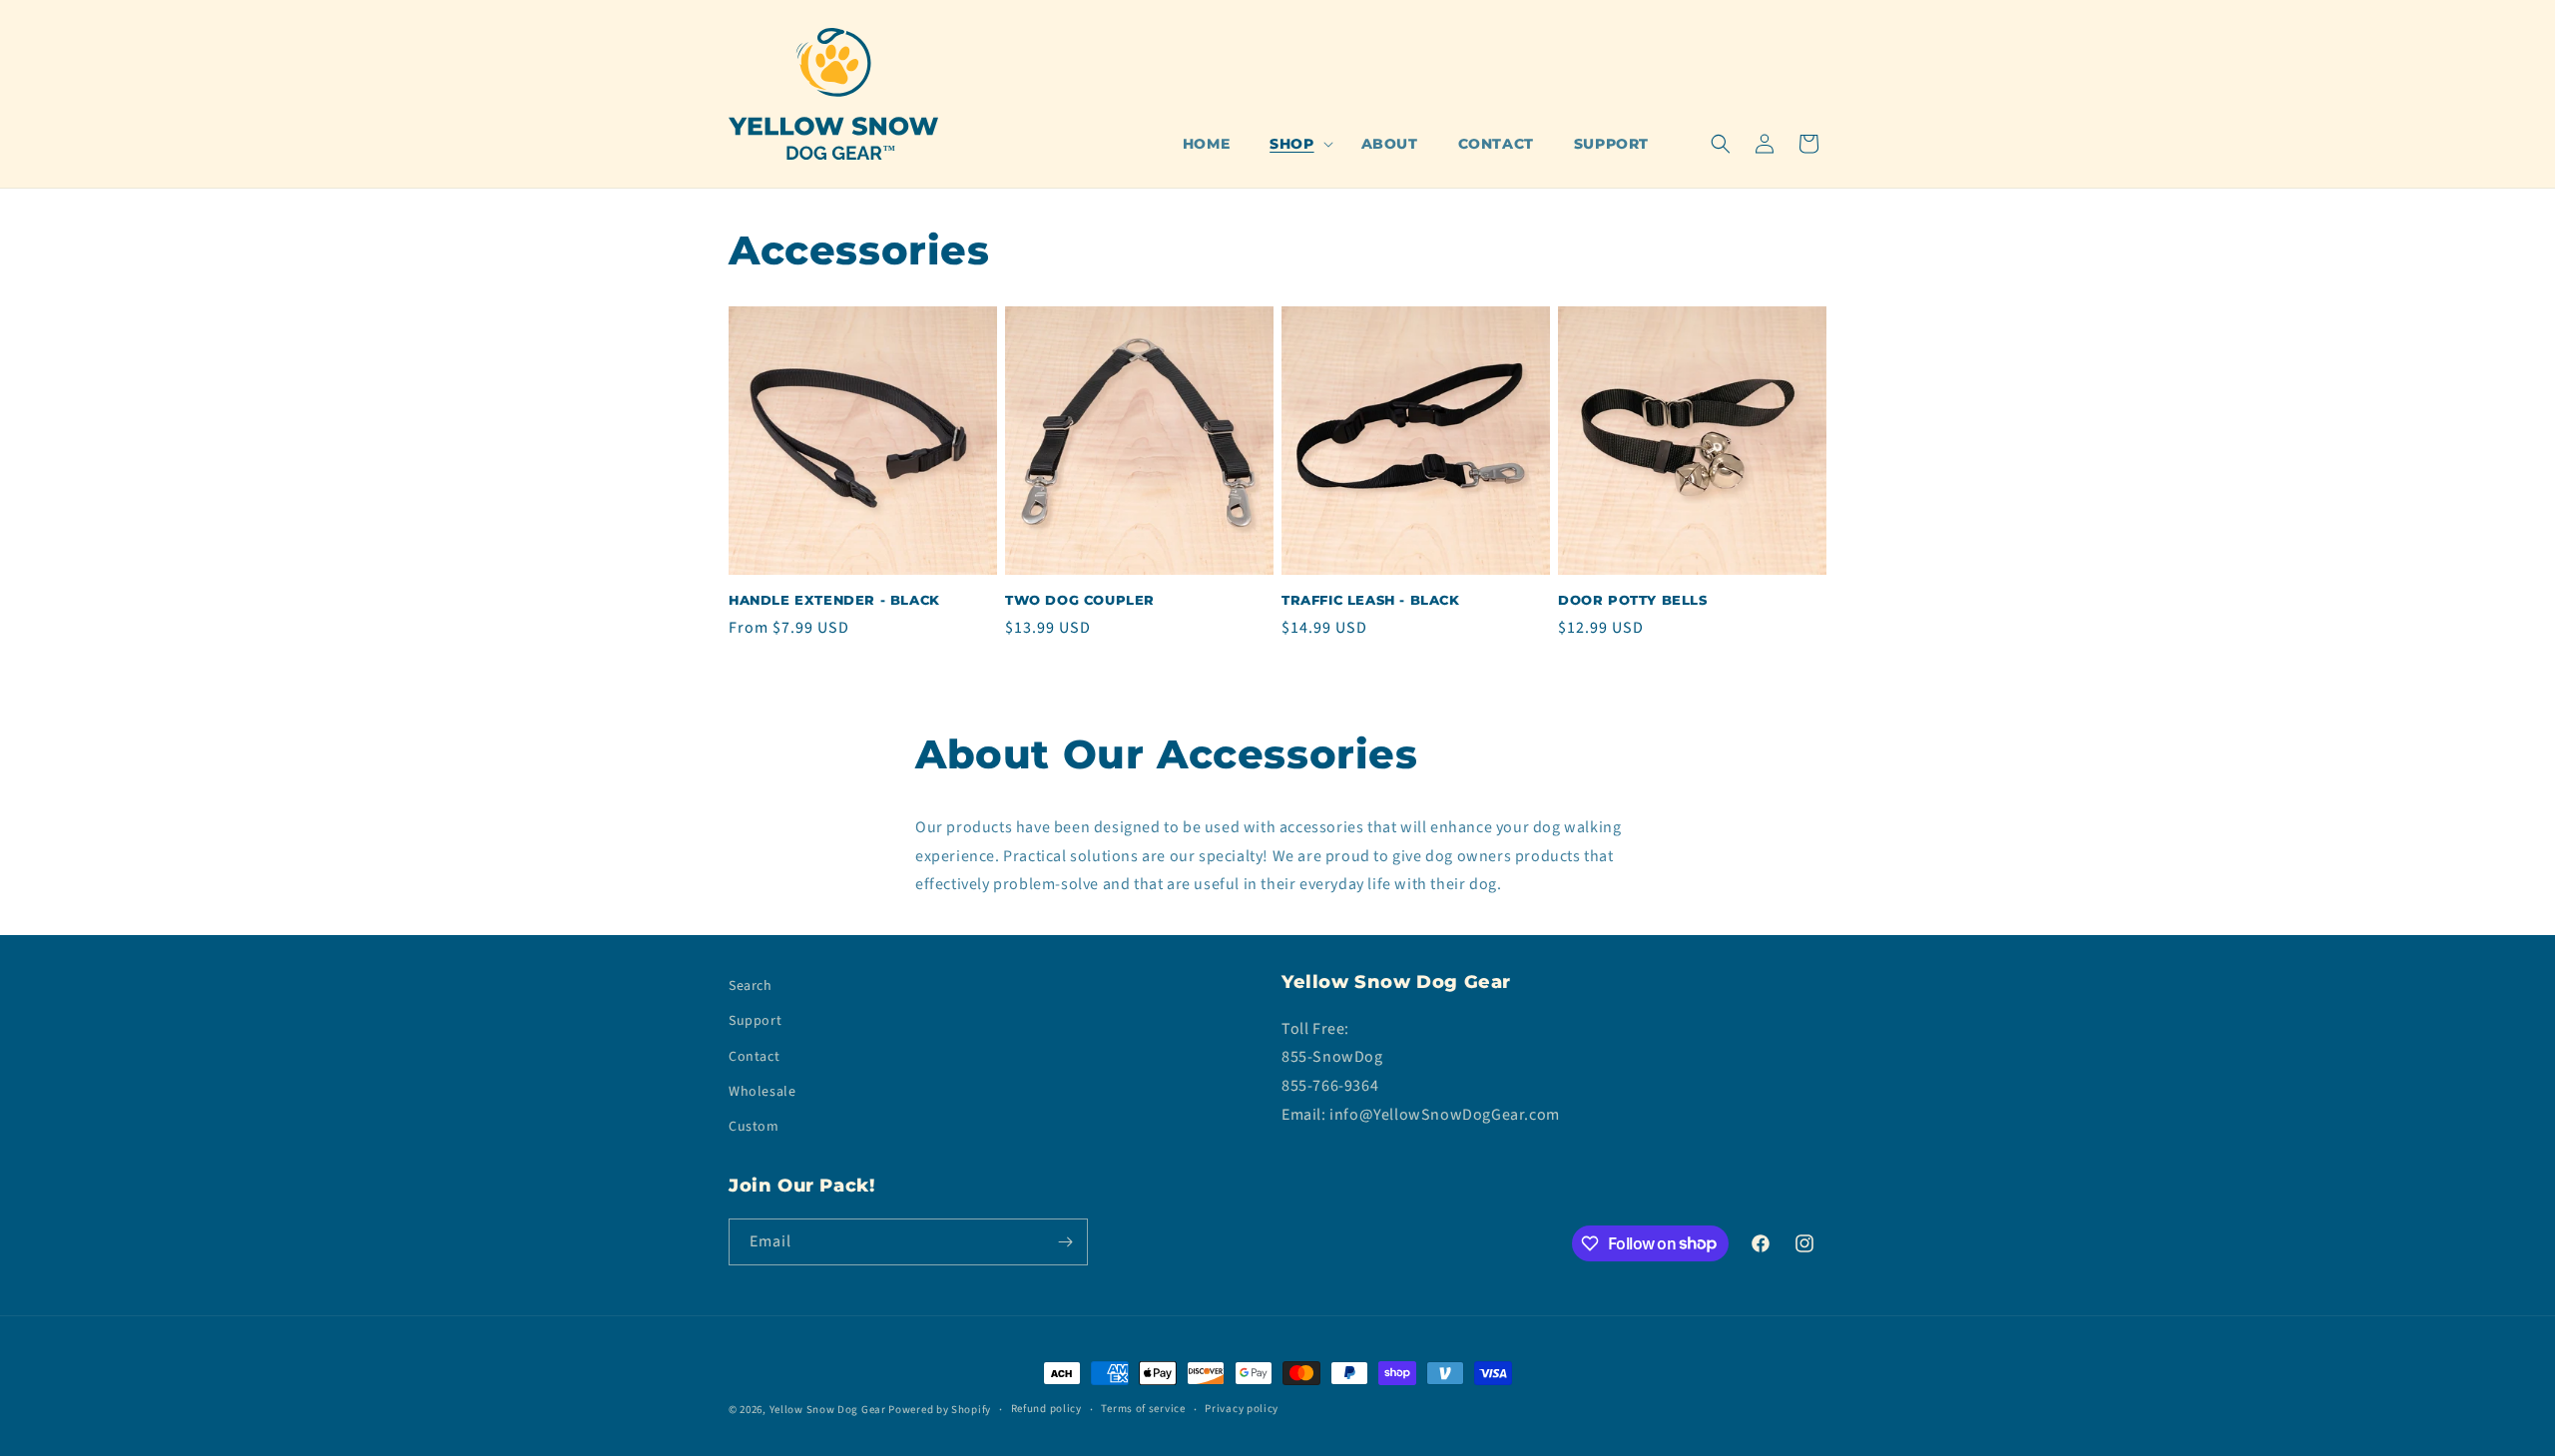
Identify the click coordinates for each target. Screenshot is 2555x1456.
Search (751, 986)
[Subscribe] (1065, 1242)
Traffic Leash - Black (1371, 600)
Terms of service (1143, 1409)
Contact (754, 1057)
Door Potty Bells (1633, 600)
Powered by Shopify (940, 1410)
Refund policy (1046, 1409)
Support (755, 1021)
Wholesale (762, 1092)
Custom (754, 1127)
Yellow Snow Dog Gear (828, 1410)
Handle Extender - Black (834, 600)
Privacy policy (1242, 1409)
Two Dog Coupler (1080, 600)
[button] (1295, 144)
